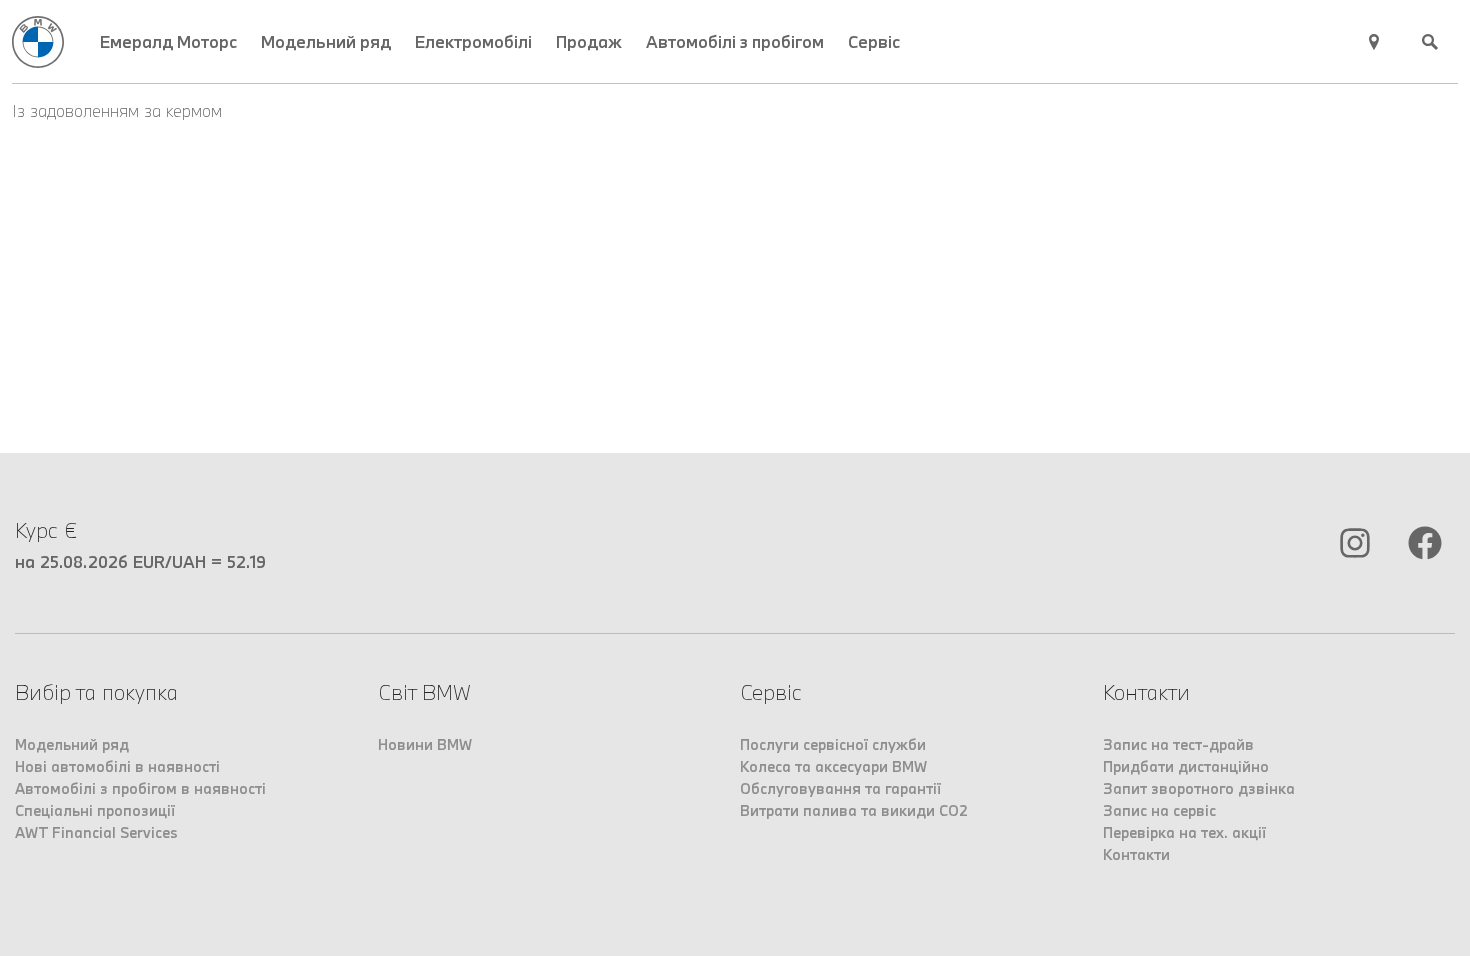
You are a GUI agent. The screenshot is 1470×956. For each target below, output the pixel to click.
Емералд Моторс (168, 41)
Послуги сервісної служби (833, 744)
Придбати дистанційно (1186, 766)
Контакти (1136, 854)
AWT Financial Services (96, 832)
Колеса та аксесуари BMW (833, 766)
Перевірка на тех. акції (1184, 832)
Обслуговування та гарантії (840, 788)
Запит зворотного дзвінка (1199, 788)
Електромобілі (473, 41)
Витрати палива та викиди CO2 (854, 810)
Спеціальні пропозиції (95, 810)
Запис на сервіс (1159, 810)
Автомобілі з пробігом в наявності (140, 788)
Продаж (589, 41)
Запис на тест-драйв (1178, 744)
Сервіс (874, 41)
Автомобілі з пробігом (735, 41)
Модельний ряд (326, 41)
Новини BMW (425, 744)
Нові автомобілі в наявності (117, 766)
